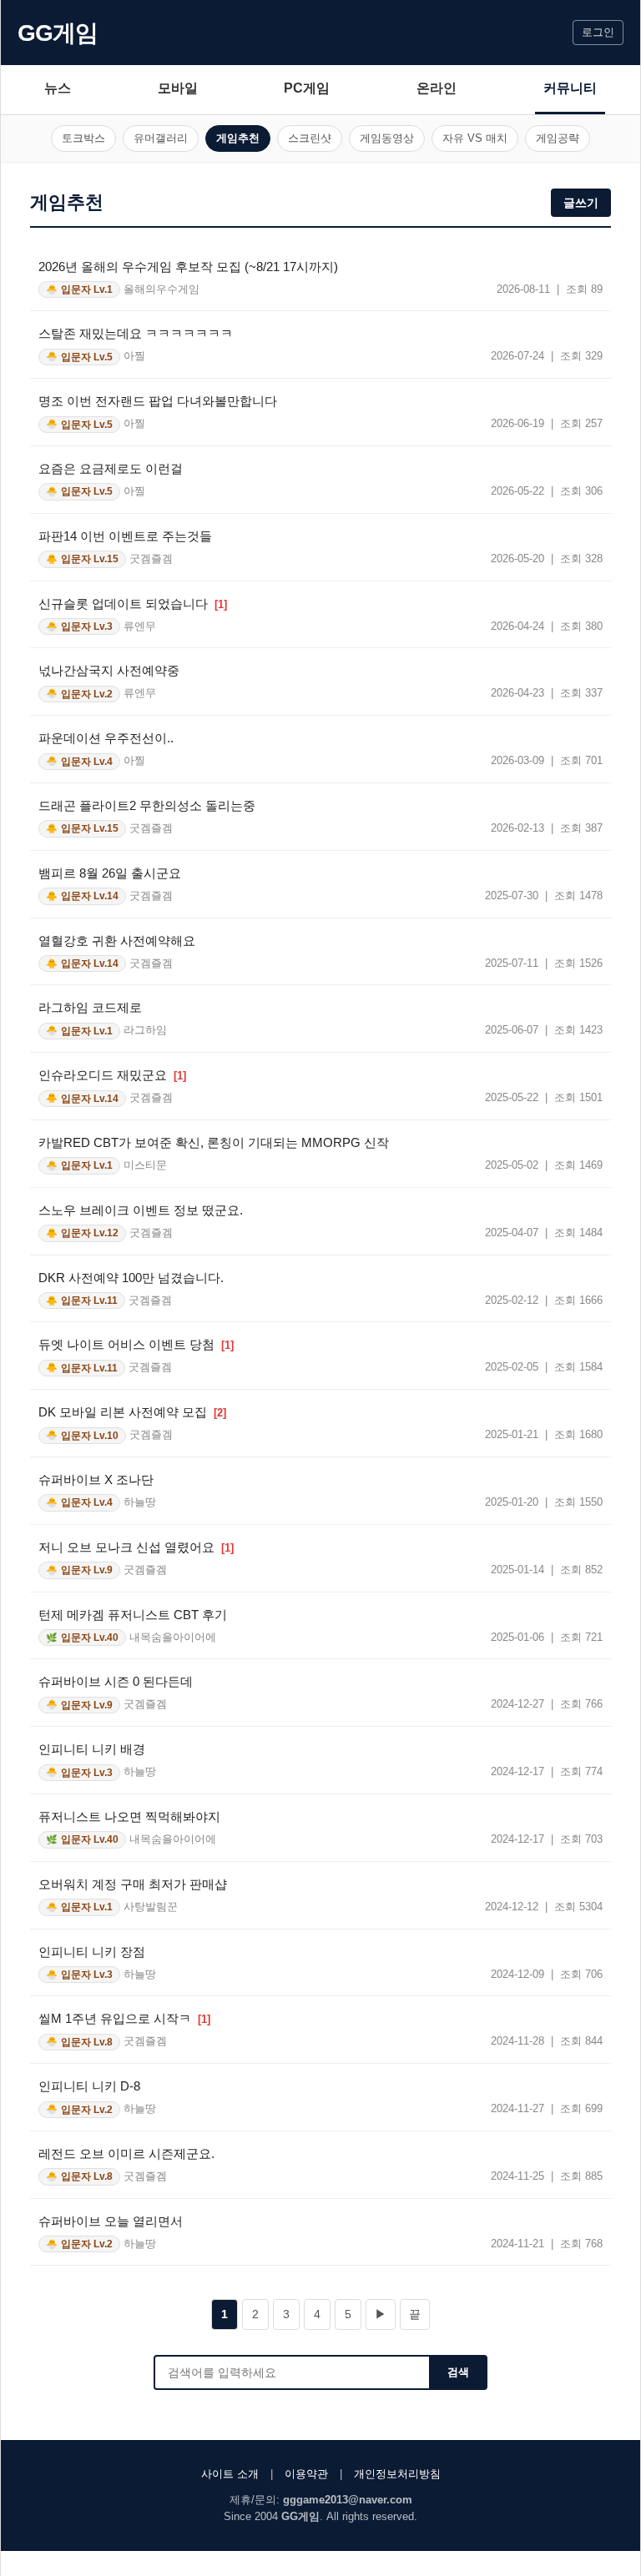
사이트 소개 (230, 2474)
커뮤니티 (570, 88)
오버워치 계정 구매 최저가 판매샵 (133, 1884)
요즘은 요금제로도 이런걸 (111, 468)
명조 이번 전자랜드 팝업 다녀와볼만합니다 (158, 401)
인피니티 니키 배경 (92, 1749)
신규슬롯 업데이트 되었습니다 (133, 604)
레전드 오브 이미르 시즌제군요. (126, 2153)
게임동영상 (387, 138)
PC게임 (307, 88)
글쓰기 (581, 203)
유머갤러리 (161, 138)
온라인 (437, 88)
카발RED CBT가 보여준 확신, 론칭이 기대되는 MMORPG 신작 (214, 1142)
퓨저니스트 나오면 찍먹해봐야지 (129, 1816)
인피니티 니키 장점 (92, 1952)
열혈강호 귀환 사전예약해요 (117, 941)
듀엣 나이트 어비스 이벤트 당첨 (136, 1344)
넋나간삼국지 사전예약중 (109, 670)
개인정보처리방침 (397, 2474)
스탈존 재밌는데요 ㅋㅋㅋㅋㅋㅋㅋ (136, 333)
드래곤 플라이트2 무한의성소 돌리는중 (147, 805)
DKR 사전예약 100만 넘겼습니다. (131, 1278)
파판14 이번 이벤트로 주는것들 (125, 536)
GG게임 (58, 33)
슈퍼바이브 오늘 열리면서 (111, 2221)
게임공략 (558, 138)
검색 (458, 2372)
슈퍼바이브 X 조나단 (96, 1479)
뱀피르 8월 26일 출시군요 (110, 873)
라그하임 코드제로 (90, 1007)
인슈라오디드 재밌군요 (112, 1075)
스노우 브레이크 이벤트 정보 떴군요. (141, 1210)
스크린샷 (310, 138)
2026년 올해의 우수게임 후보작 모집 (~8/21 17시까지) (188, 267)
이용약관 (306, 2474)
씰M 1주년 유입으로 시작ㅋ (124, 2018)
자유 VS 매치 (475, 138)
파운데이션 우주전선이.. (106, 738)
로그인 (598, 32)
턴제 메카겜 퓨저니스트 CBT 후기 (133, 1615)
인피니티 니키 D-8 (89, 2086)
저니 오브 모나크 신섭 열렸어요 (136, 1547)
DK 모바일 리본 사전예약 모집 (132, 1412)
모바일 (178, 88)
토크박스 (83, 138)
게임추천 (238, 138)
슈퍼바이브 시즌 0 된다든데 (116, 1681)
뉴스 (58, 88)
